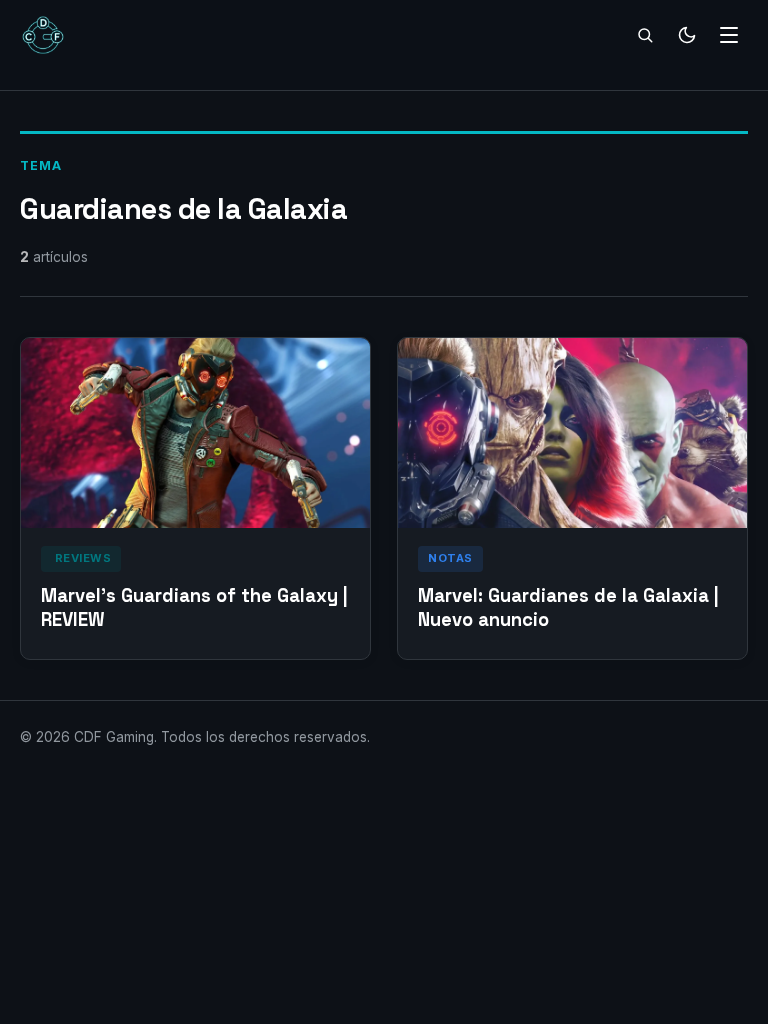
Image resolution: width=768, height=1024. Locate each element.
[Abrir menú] (729, 35)
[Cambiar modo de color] (687, 35)
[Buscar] (645, 35)
